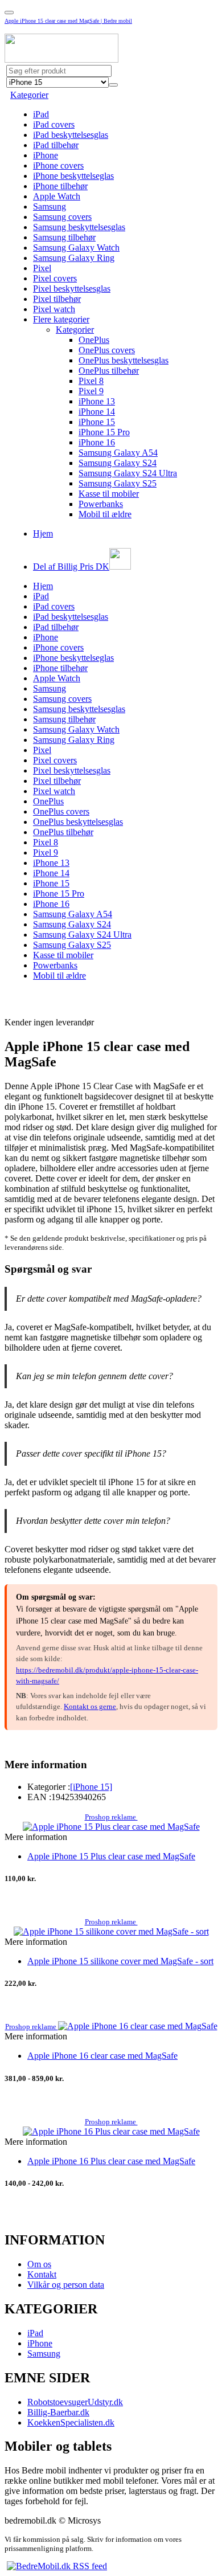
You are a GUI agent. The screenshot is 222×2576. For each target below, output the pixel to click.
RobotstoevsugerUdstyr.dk (75, 2402)
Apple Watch (57, 196)
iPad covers (54, 124)
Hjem (43, 533)
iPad (41, 114)
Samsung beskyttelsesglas (79, 227)
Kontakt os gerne (90, 1706)
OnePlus (94, 340)
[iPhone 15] (91, 1787)
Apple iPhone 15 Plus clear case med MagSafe (111, 1856)
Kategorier (29, 95)
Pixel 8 (91, 381)
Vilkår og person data (66, 2285)
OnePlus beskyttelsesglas (124, 360)
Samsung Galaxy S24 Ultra (128, 473)
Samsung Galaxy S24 (118, 463)
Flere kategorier (61, 319)
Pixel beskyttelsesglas (72, 289)
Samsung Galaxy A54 (118, 453)
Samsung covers (62, 217)
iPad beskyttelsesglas (71, 135)
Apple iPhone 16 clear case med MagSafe (102, 2056)
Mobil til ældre (105, 514)
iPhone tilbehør (60, 186)
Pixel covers (55, 278)
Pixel (42, 268)
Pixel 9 (91, 391)
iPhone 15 (97, 422)
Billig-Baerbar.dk (58, 2412)
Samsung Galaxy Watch (76, 248)
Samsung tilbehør (64, 237)
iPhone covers (58, 165)
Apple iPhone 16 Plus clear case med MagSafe (111, 2161)
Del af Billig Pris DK (71, 567)
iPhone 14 (97, 412)
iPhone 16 (97, 442)
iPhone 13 (97, 401)
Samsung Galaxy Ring (74, 258)
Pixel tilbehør (57, 299)
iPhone (46, 155)
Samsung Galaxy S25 (118, 483)
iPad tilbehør (56, 145)
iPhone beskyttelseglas (73, 176)
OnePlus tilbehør (109, 371)
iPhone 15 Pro (104, 432)
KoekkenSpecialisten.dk (71, 2422)
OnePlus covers (107, 350)
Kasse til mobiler (109, 494)
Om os (39, 2264)
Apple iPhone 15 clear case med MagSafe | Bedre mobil (68, 21)
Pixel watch (54, 309)
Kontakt (42, 2274)
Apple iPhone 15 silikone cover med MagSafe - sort (120, 1961)
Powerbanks (101, 504)
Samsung (50, 207)
